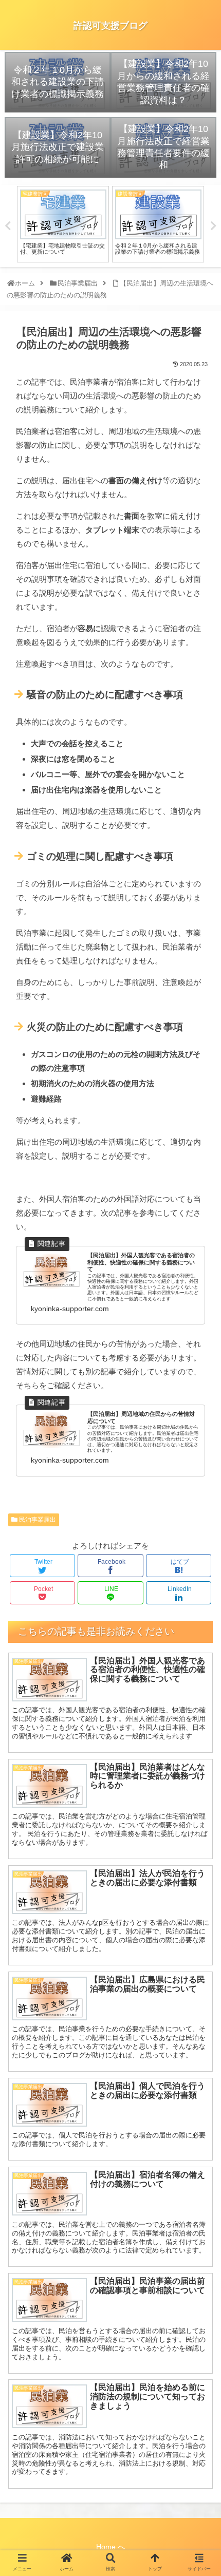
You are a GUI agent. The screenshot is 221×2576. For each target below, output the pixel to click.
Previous (8, 226)
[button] (201, 1510)
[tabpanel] (63, 224)
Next (213, 226)
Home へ (110, 2547)
